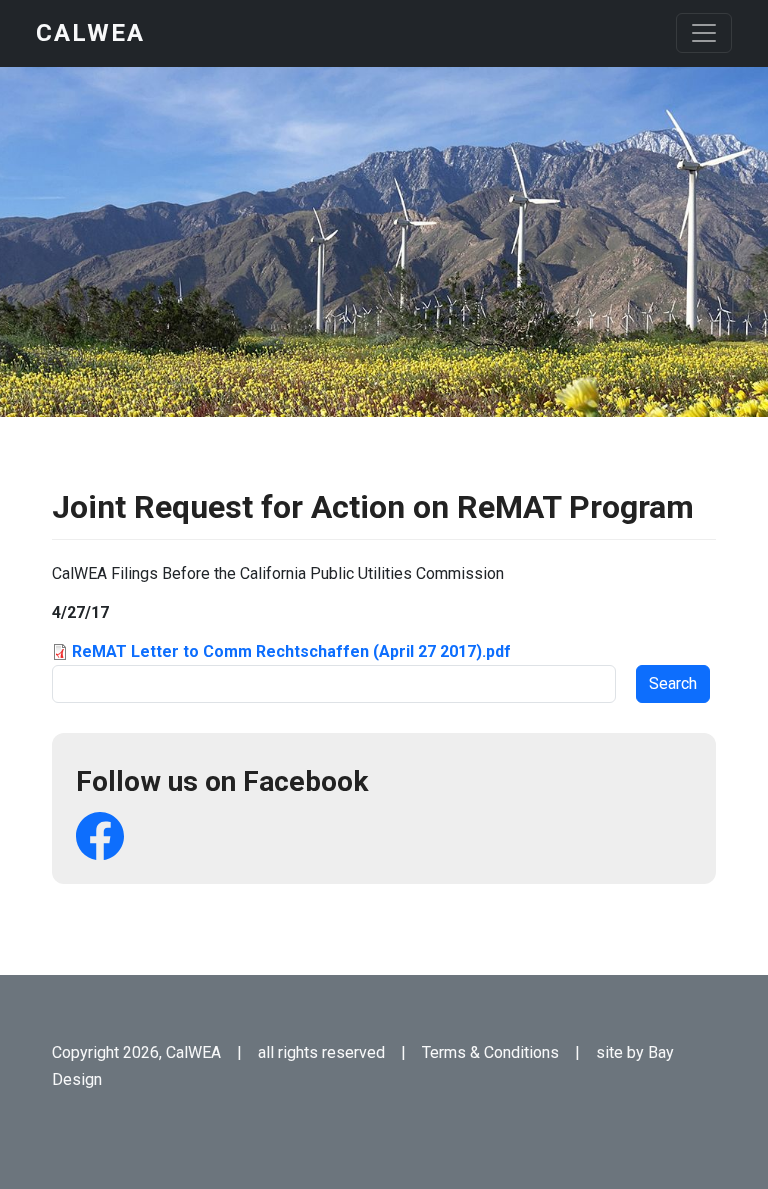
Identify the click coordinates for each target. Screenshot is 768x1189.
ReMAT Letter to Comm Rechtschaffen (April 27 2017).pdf (291, 651)
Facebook (100, 836)
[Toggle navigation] (704, 33)
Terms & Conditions (490, 1052)
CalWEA (90, 33)
